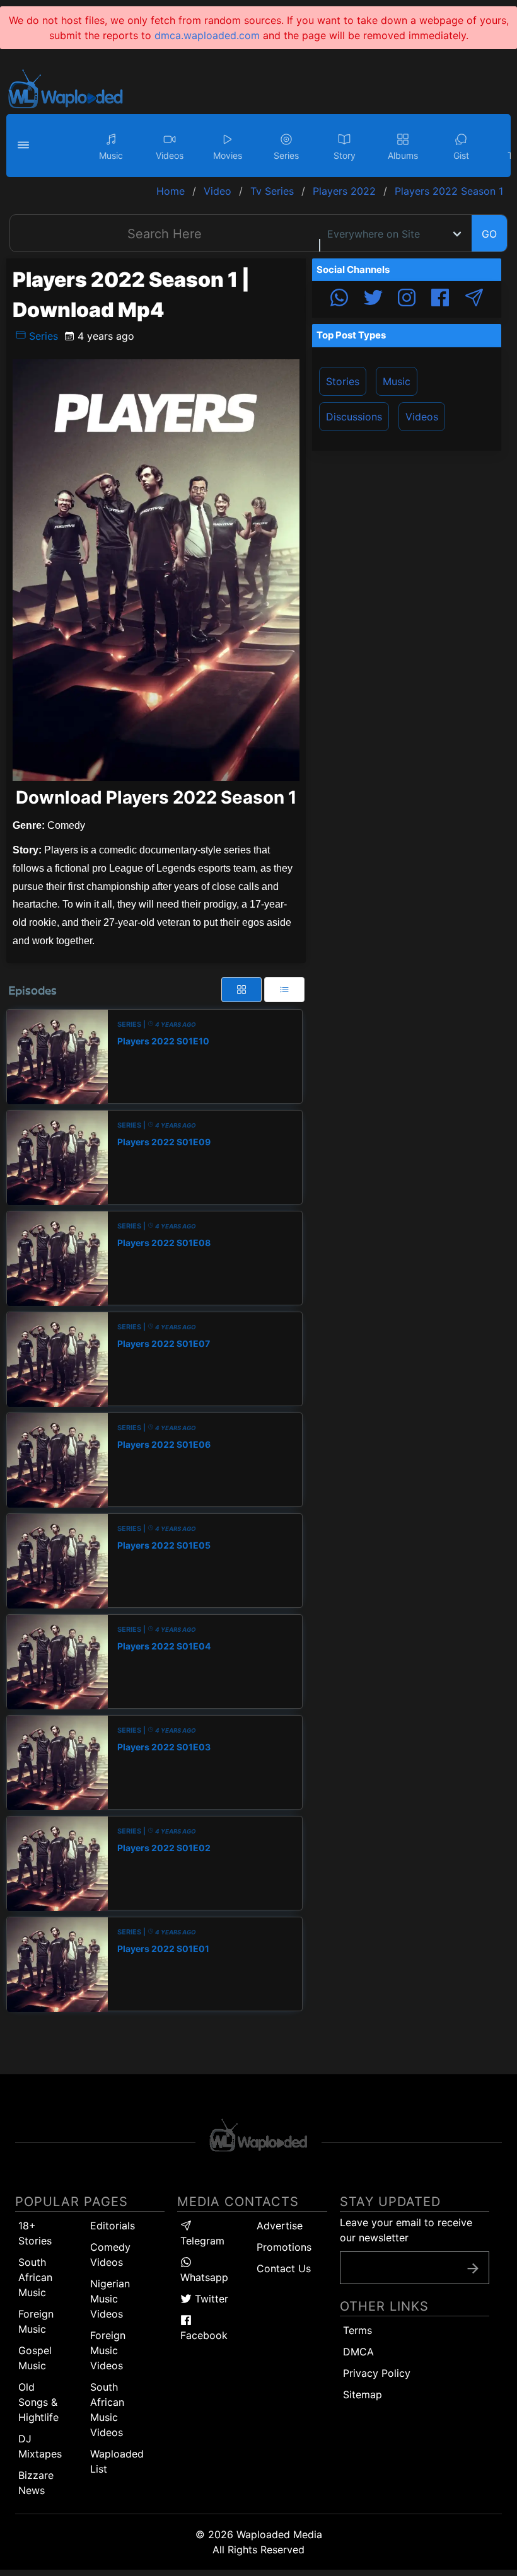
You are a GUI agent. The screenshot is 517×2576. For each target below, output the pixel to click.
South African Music (35, 2277)
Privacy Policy (377, 2373)
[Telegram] (474, 299)
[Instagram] (407, 299)
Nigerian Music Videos (110, 2299)
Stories (343, 381)
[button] (25, 146)
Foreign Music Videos (108, 2350)
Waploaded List (117, 2461)
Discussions (354, 417)
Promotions (284, 2247)
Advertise (280, 2226)
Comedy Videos (110, 2255)
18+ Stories (35, 2233)
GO (489, 234)
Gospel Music (35, 2358)
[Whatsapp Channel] (339, 299)
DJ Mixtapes (40, 2446)
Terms (357, 2330)
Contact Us (284, 2268)
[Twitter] (373, 299)
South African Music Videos (107, 2410)
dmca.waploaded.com (207, 35)
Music (397, 381)
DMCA (358, 2352)
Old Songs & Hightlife (38, 2402)
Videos (422, 417)
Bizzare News (36, 2483)
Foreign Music (36, 2321)
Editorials (113, 2226)
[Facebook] (440, 299)
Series (42, 336)
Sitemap (363, 2394)
